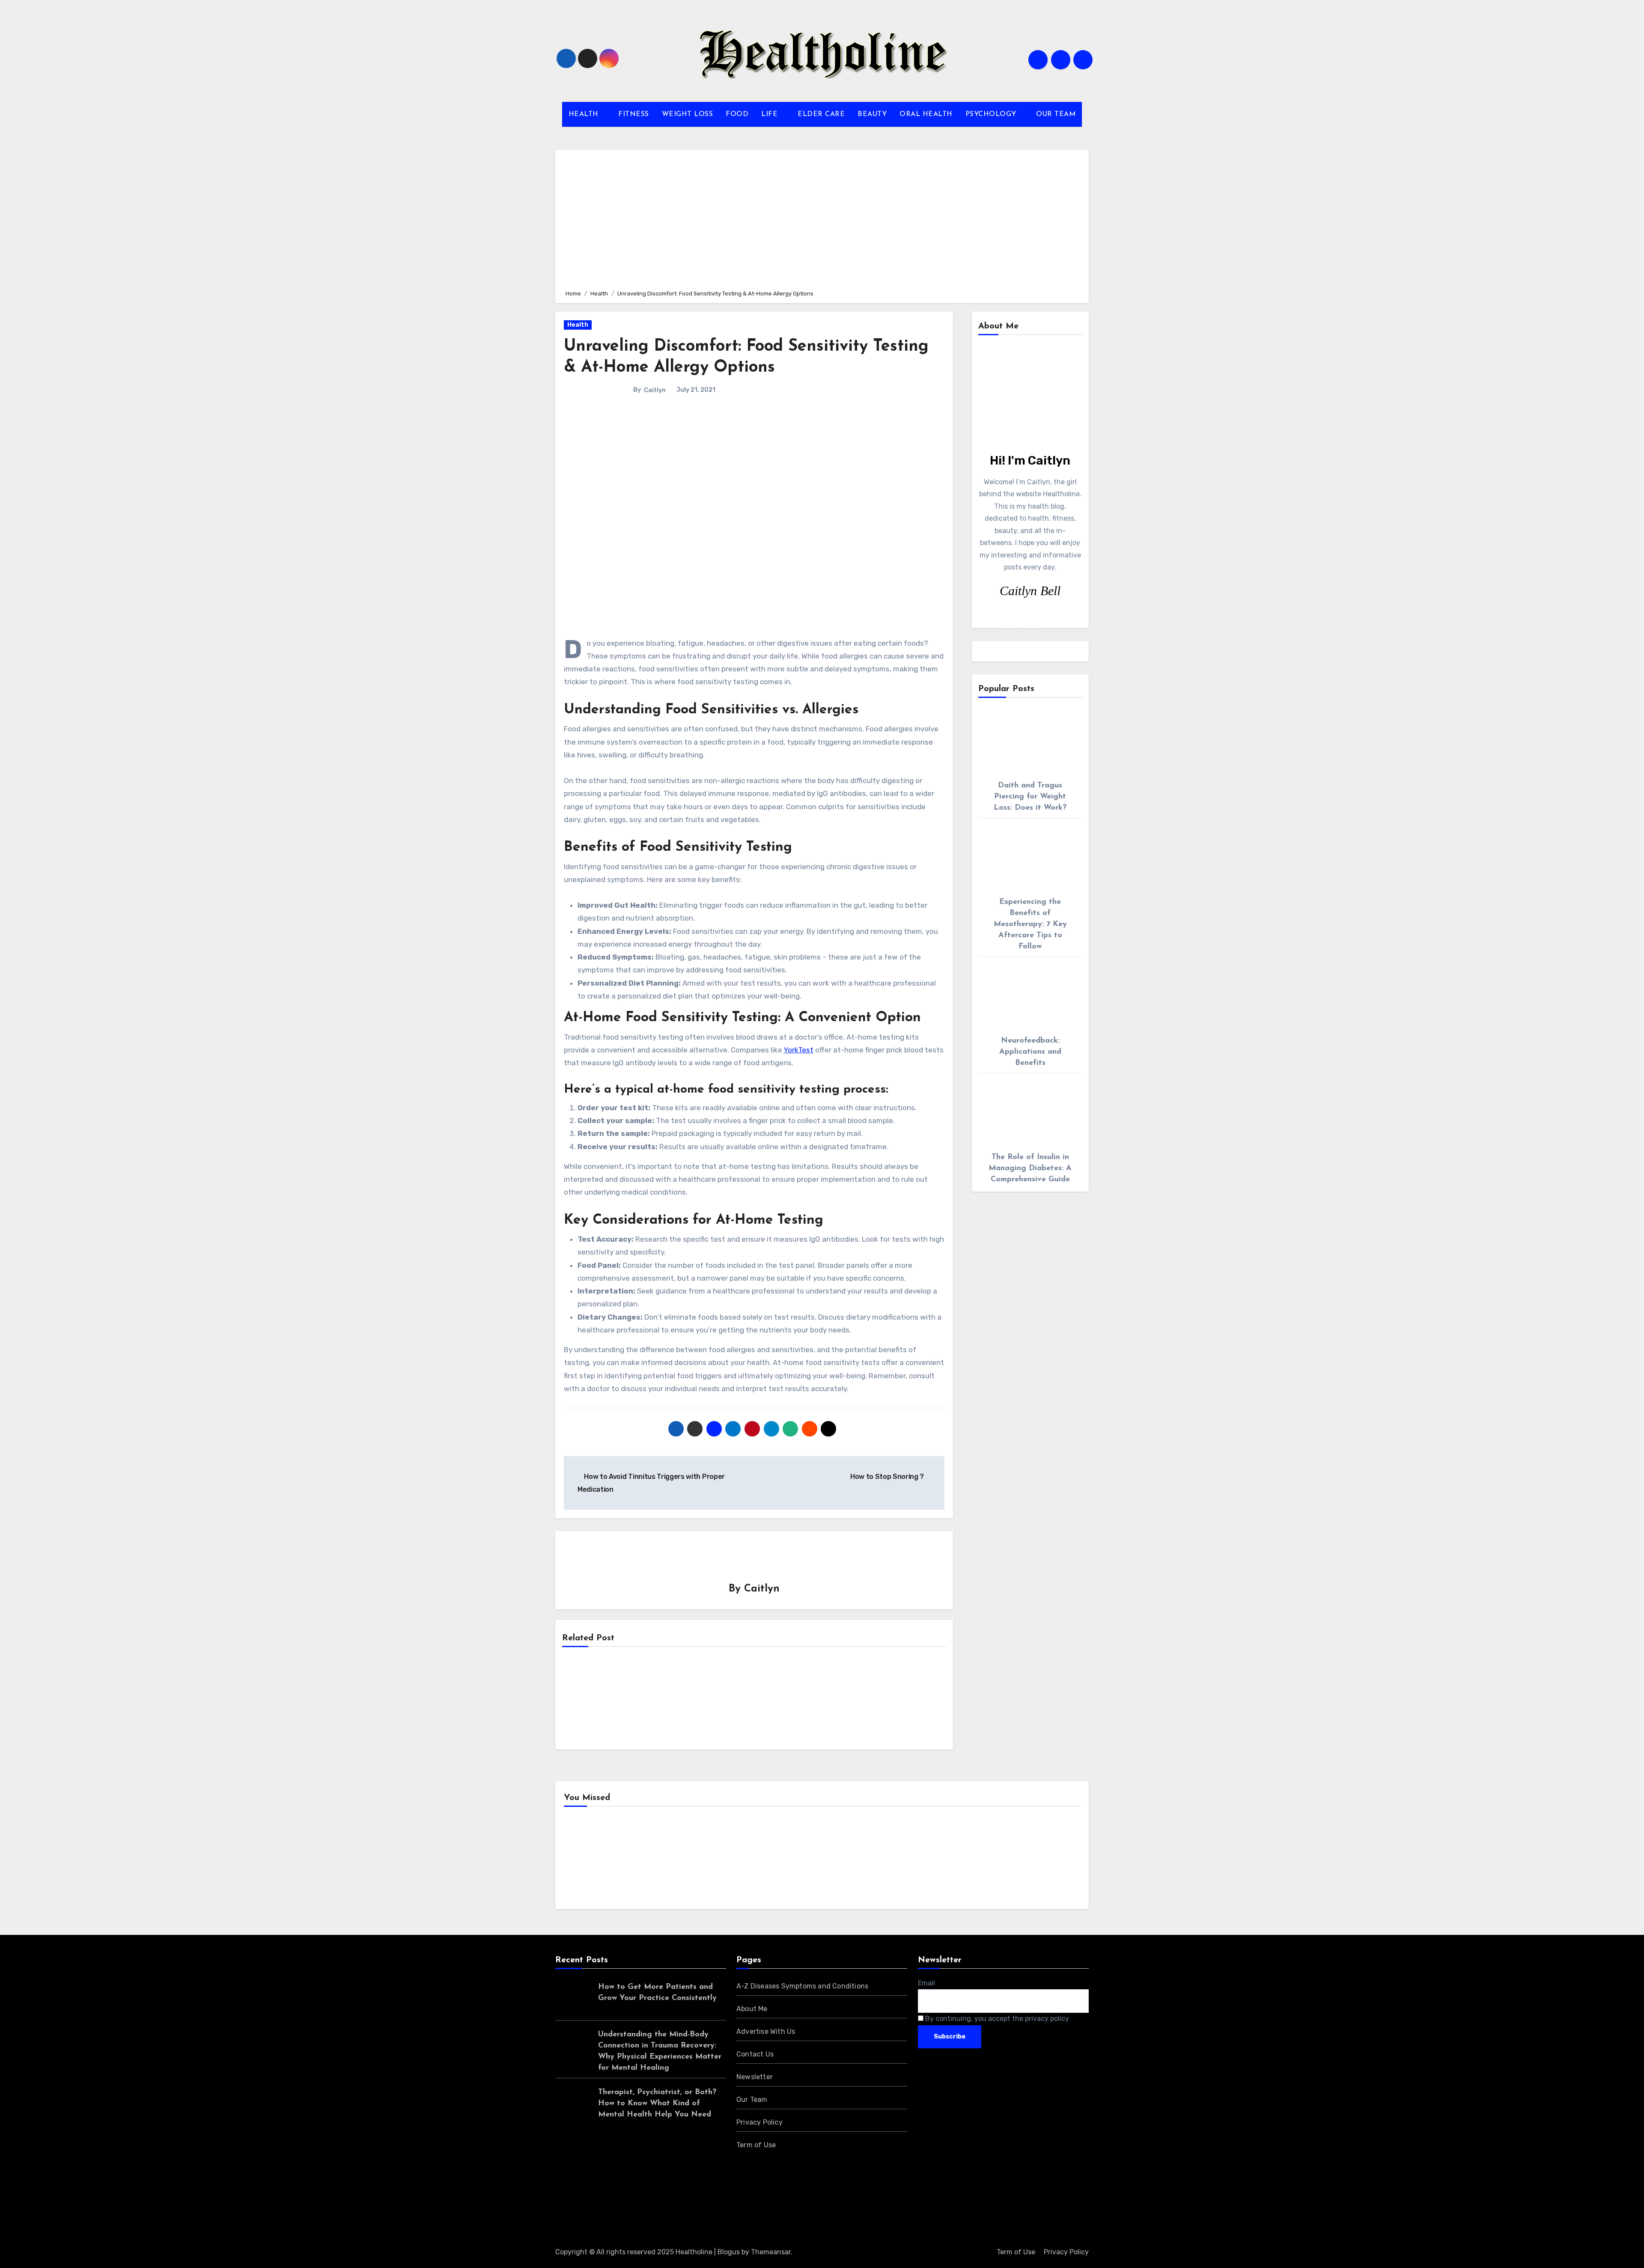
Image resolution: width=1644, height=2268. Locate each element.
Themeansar (771, 2252)
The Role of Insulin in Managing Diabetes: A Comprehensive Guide (1030, 1168)
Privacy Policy (759, 2122)
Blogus (729, 2252)
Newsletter (755, 2077)
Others (721, 1860)
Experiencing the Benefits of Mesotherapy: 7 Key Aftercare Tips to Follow (1030, 924)
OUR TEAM (1056, 114)
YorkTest (798, 1050)
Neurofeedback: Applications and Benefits (1030, 1052)
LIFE (771, 114)
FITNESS (634, 114)
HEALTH (585, 114)
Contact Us (755, 2054)
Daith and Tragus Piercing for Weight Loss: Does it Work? (1030, 797)
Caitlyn (655, 390)
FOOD (737, 114)
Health (578, 325)
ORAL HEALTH (926, 114)
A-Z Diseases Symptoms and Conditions (802, 1986)
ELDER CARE (821, 114)
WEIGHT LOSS (688, 114)
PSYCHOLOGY (992, 114)
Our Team (752, 2100)
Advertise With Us (766, 2031)
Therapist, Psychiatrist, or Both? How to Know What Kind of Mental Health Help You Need (657, 2104)
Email (926, 1983)
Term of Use (756, 2145)
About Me (752, 2009)
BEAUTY (872, 114)
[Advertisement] (823, 218)
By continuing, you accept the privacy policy (996, 2019)
